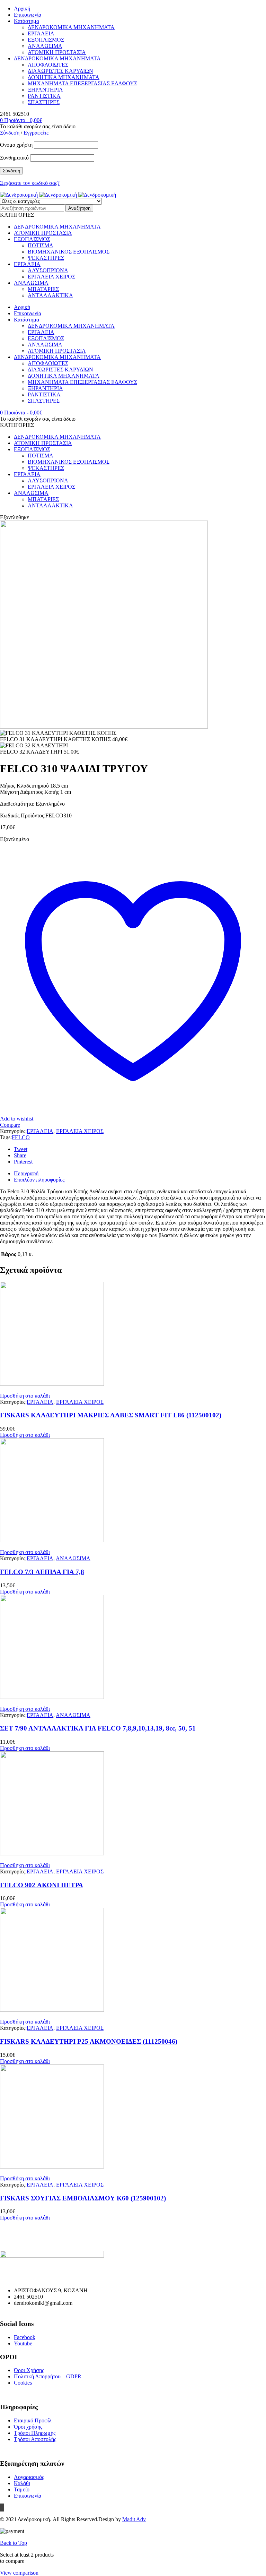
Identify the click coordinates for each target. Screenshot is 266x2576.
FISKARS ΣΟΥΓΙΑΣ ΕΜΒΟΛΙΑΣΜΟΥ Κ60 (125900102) (83, 2198)
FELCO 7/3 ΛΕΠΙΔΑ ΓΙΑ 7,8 (42, 1572)
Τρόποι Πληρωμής (35, 2433)
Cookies (23, 2383)
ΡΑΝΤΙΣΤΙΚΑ (44, 96)
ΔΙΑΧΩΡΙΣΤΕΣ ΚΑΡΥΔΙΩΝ (60, 71)
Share (20, 1155)
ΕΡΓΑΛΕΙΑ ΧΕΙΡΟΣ (80, 1131)
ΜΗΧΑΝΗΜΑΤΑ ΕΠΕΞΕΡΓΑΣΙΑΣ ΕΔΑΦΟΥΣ (82, 83)
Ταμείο (22, 2489)
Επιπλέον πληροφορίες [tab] (39, 1180)
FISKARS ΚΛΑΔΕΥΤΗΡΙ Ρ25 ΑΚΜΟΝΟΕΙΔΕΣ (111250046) (89, 2041)
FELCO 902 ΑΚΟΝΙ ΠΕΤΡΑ (42, 1885)
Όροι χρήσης (28, 2427)
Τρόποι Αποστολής (35, 2439)
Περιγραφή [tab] (26, 1173)
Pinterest (23, 1162)
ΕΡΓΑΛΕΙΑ (41, 33)
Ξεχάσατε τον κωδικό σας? (30, 183)
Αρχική (22, 8)
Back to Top (14, 2543)
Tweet (21, 1149)
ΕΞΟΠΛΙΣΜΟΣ (46, 40)
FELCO (21, 1137)
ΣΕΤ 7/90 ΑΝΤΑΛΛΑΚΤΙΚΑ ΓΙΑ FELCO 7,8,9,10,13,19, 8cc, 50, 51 (98, 1728)
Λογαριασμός (29, 2477)
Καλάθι (22, 2483)
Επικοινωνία (28, 15)
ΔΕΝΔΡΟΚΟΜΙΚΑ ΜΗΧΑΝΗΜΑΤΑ (71, 27)
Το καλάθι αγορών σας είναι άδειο (38, 126)
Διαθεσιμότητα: (17, 804)
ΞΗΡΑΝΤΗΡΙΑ (45, 90)
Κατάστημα (26, 21)
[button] (25, 1396)
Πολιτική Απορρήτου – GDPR (48, 2376)
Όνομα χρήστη (16, 145)
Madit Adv (134, 2519)
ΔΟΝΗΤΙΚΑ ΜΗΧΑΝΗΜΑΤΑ (64, 77)
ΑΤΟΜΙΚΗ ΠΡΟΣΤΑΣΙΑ (57, 52)
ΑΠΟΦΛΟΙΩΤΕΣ (48, 65)
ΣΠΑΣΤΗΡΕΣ (44, 102)
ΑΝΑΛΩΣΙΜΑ (45, 46)
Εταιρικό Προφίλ (33, 2420)
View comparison (19, 2573)
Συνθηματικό (14, 158)
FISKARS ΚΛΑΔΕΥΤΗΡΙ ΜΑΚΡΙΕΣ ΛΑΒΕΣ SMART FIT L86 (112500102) (111, 1415)
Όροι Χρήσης (29, 2370)
